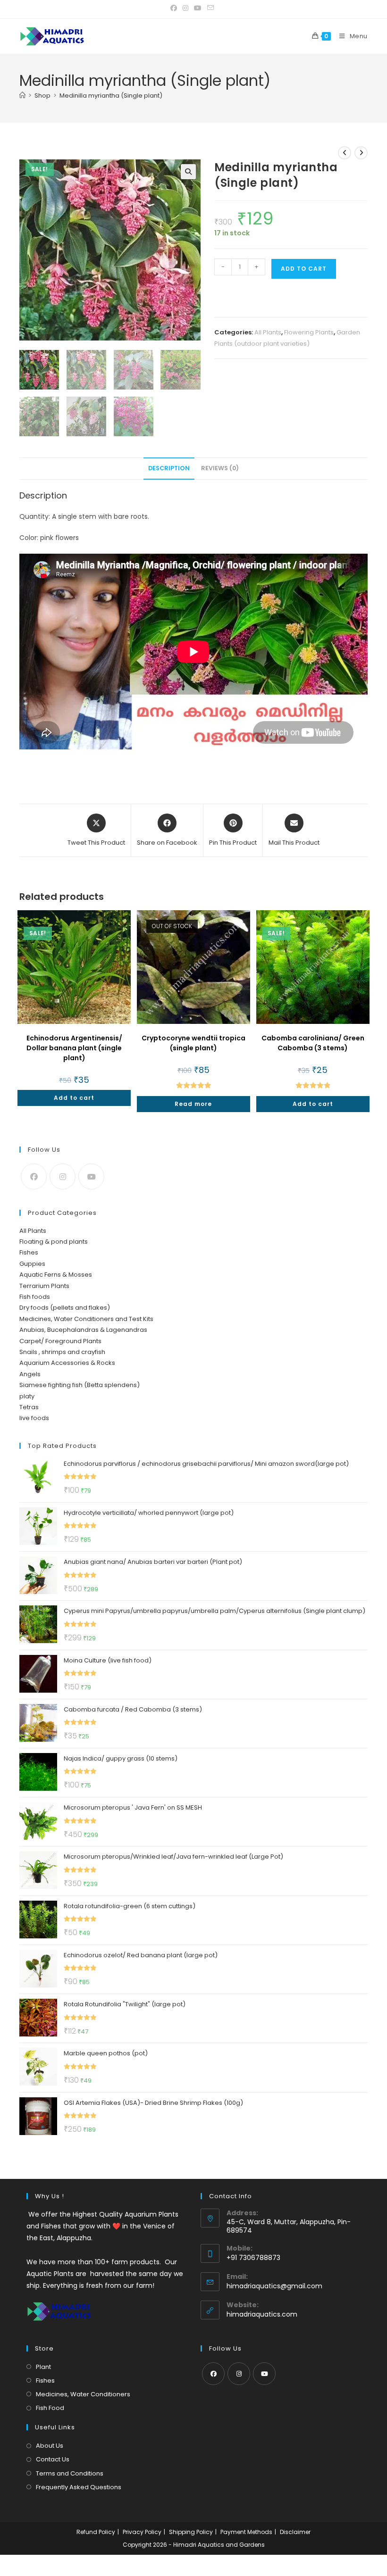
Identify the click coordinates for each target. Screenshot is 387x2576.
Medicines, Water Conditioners (83, 2394)
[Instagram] (63, 1176)
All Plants (268, 332)
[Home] (22, 96)
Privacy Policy (142, 2532)
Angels (30, 1374)
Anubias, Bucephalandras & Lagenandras (83, 1330)
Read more (193, 1104)
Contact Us (53, 2459)
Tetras (29, 1407)
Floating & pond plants (54, 1242)
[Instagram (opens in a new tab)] (185, 8)
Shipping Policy (191, 2532)
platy (27, 1396)
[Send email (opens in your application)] (210, 8)
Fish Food (50, 2408)
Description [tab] (169, 468)
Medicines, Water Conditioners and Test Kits (86, 1319)
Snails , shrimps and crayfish (62, 1352)
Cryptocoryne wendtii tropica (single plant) (193, 1043)
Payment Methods (246, 2532)
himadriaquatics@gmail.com (274, 2286)
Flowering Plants (309, 332)
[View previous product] (345, 153)
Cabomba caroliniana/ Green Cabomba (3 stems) (313, 1043)
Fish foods (35, 1297)
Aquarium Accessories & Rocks (67, 1363)
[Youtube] (91, 1176)
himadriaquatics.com (262, 2314)
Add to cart (304, 269)
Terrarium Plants (44, 1286)
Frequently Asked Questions (79, 2487)
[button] (188, 172)
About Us (50, 2446)
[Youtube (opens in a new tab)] (198, 8)
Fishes (29, 1252)
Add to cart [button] (74, 1098)
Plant (43, 2367)
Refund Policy (96, 2532)
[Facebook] (34, 1176)
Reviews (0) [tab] (220, 468)
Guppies (32, 1264)
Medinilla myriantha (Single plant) (111, 96)
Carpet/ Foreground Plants (60, 1341)
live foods (34, 1418)
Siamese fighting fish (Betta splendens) (80, 1385)
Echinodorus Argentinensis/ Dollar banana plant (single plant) (74, 1048)
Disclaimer (295, 2532)
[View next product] (361, 153)
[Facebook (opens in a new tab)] (175, 8)
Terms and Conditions (70, 2473)
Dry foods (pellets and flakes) (65, 1308)
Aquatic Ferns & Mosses (56, 1275)
